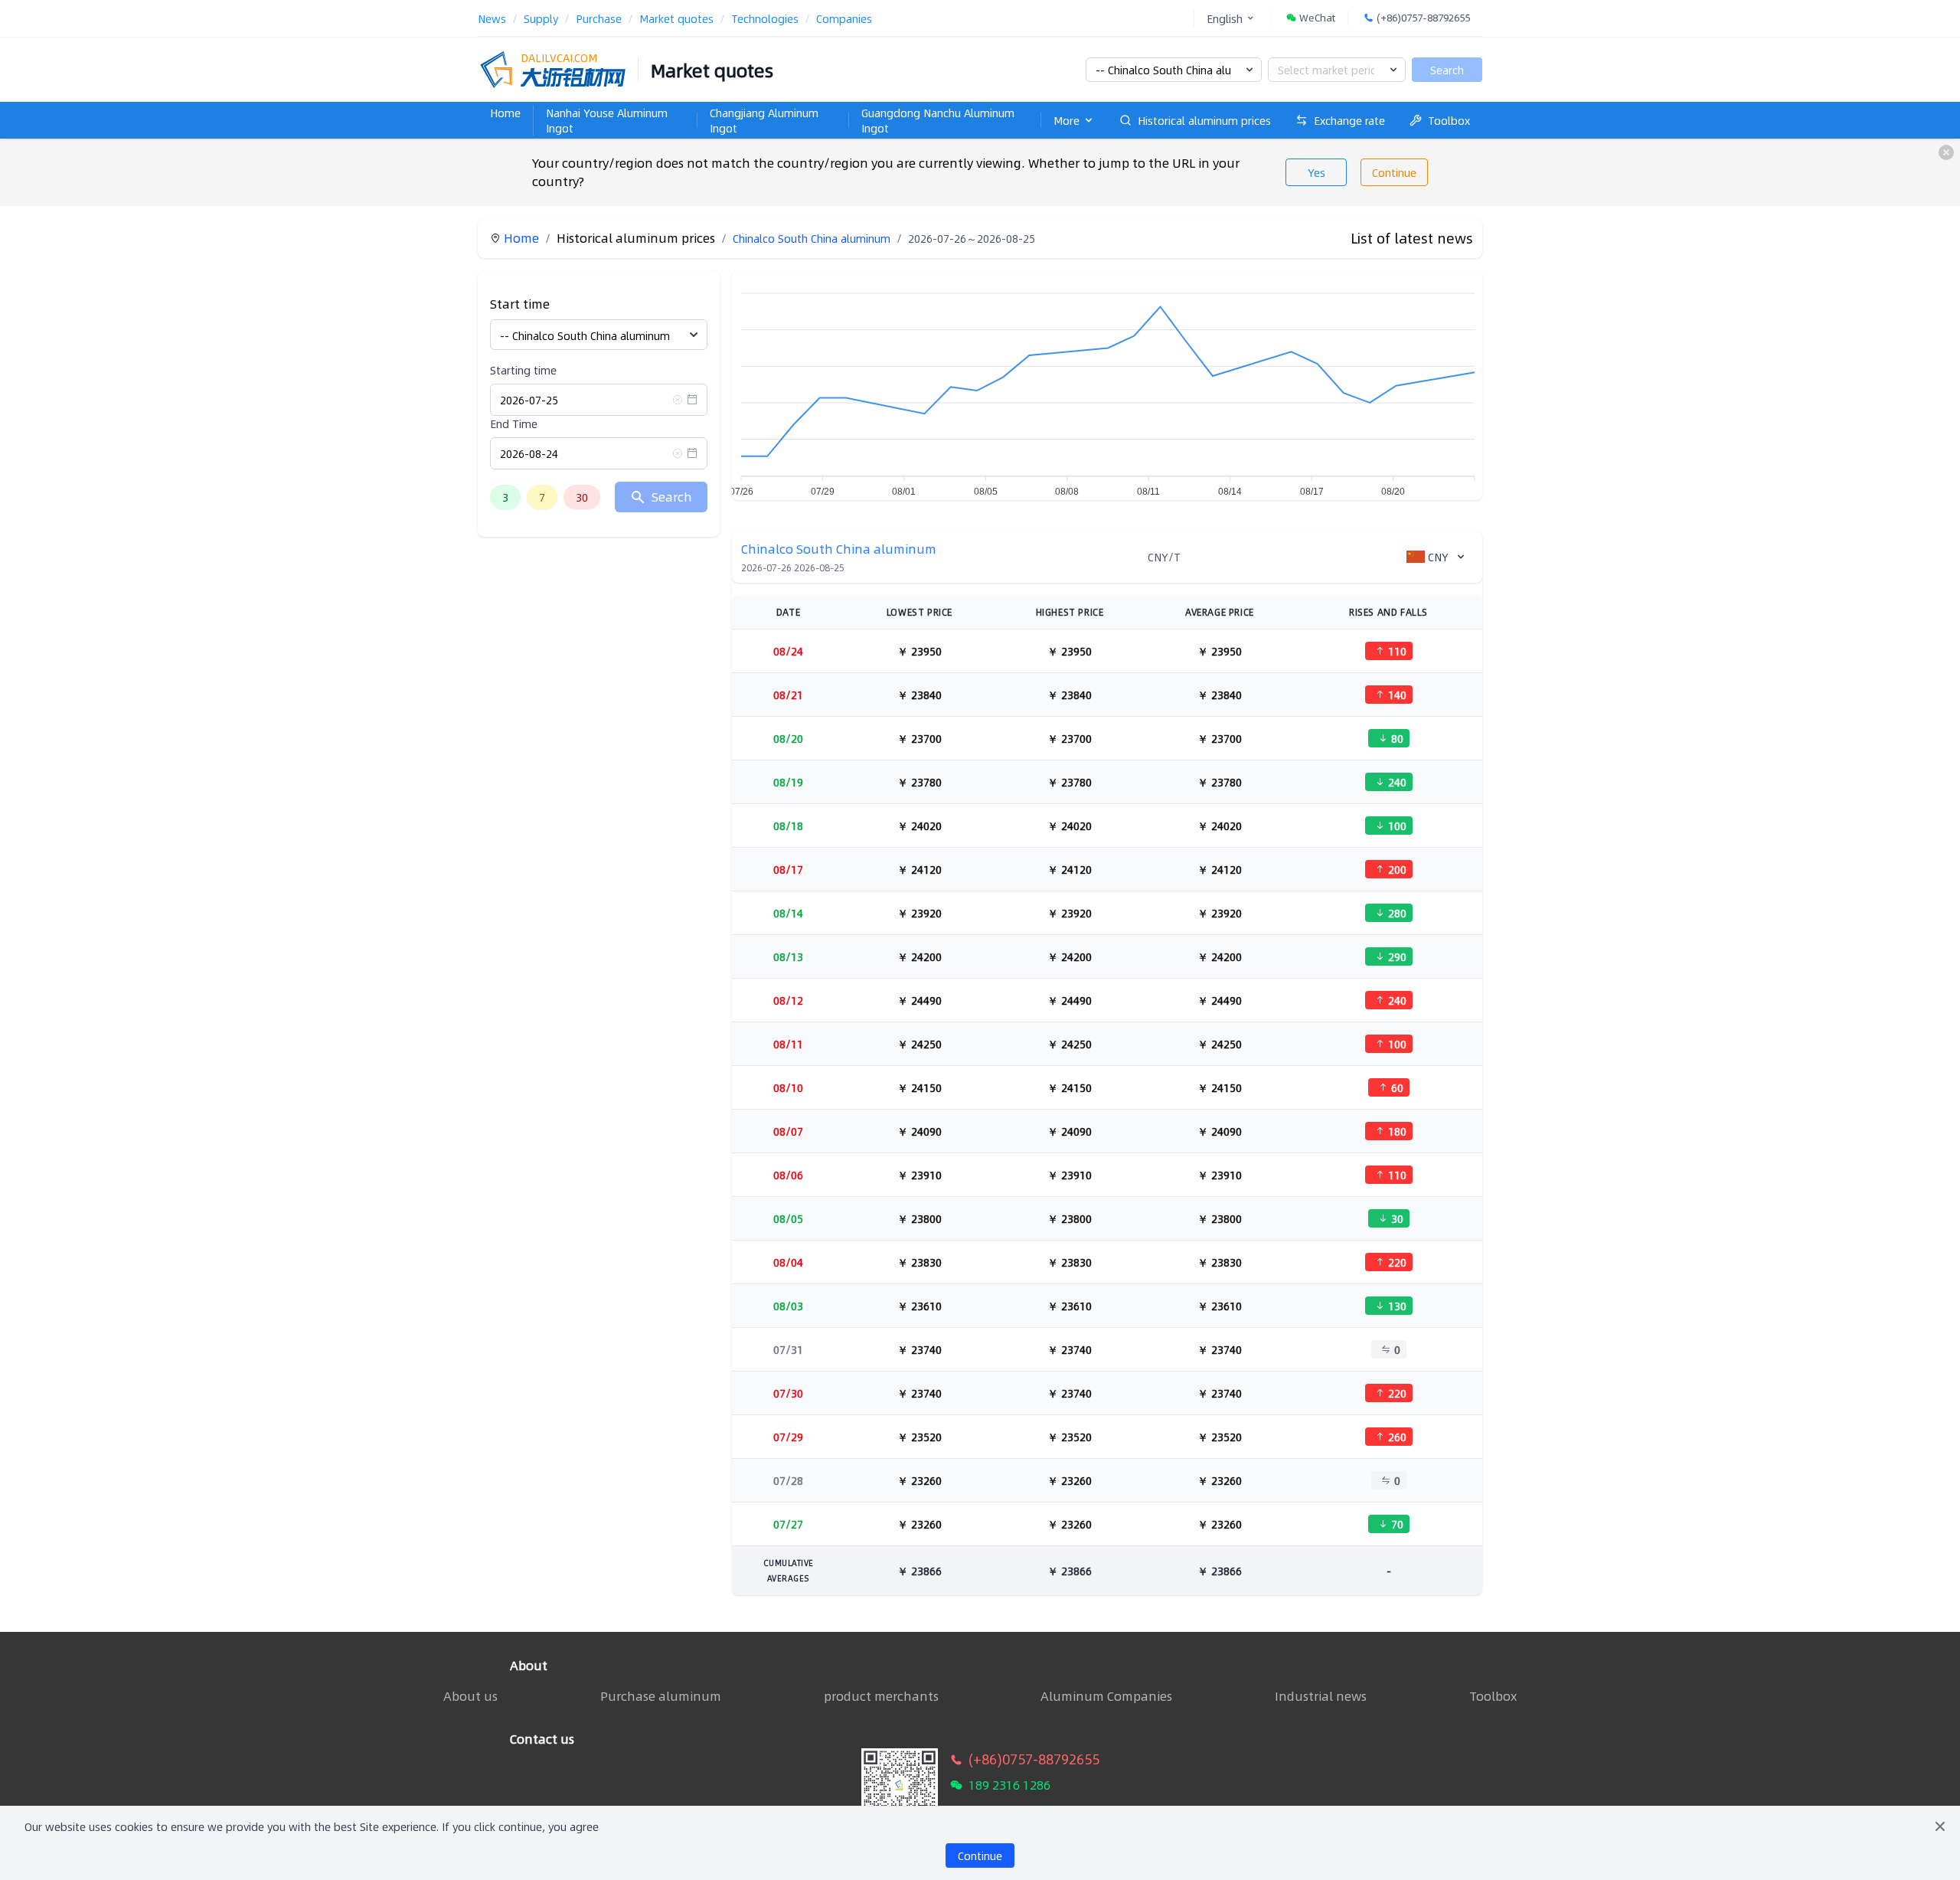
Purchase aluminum (661, 1696)
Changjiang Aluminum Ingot (764, 120)
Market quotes (676, 18)
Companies (844, 18)
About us (470, 1696)
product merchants (881, 1696)
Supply (541, 18)
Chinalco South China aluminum (812, 238)
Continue (1394, 172)
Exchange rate (1349, 120)
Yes (1316, 172)
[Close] (1940, 1826)
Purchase (599, 18)
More (1067, 120)
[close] (1946, 152)
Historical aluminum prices (1204, 120)
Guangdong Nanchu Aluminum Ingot (938, 120)
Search (1447, 70)
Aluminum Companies (1106, 1696)
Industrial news (1321, 1696)
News (492, 18)
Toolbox (1449, 120)
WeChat (1317, 18)
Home (505, 113)
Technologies (765, 18)
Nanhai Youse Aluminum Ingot (607, 120)
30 (582, 497)
